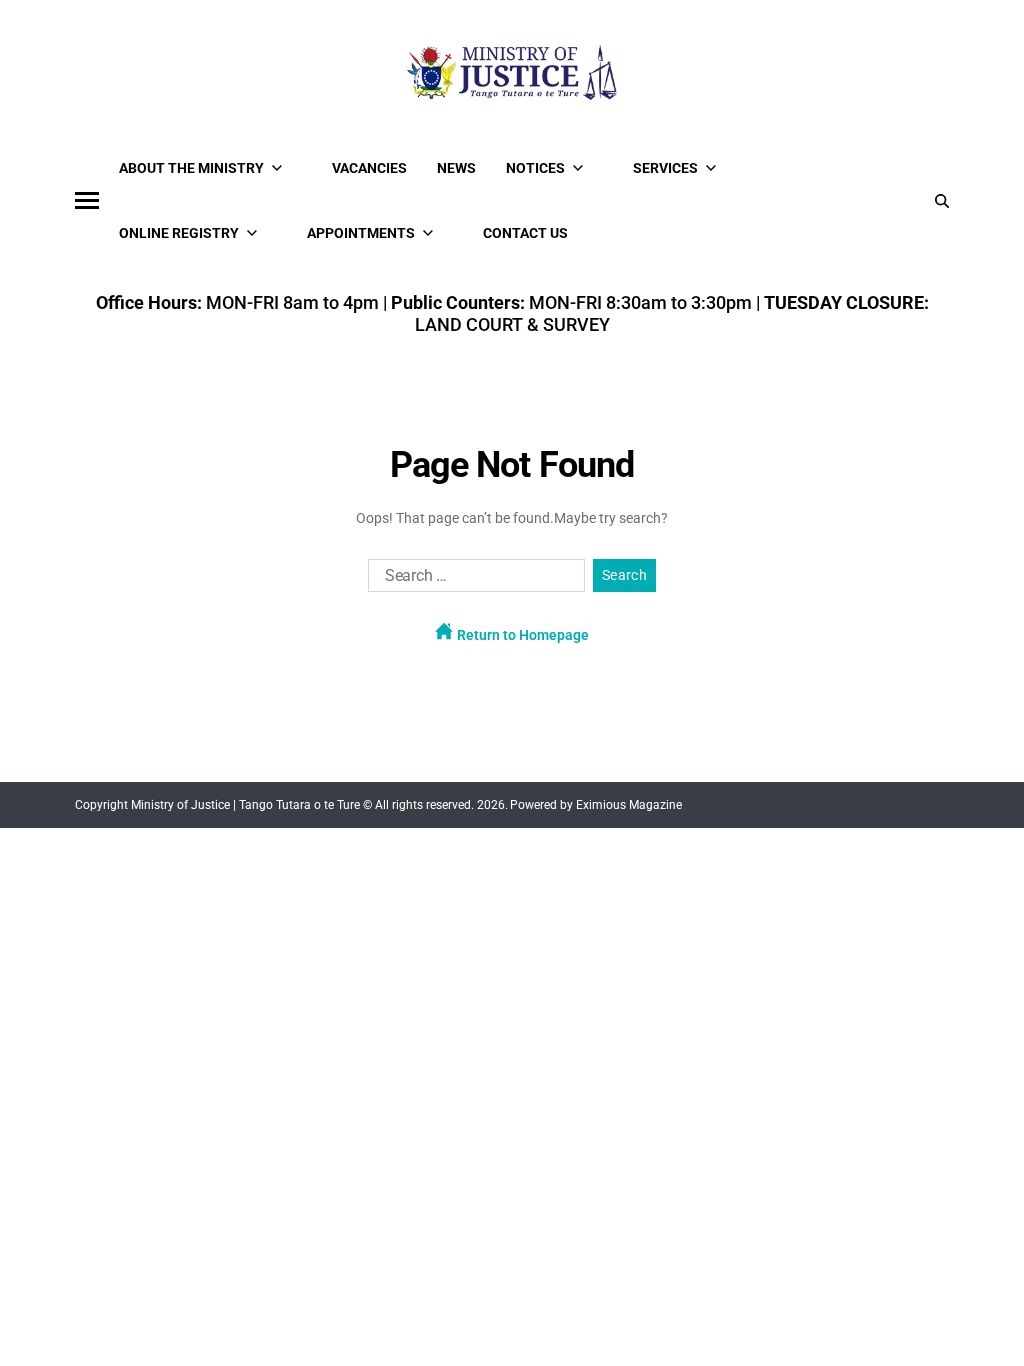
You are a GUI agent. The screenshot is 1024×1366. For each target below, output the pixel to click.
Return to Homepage (521, 635)
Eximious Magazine (629, 805)
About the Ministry (191, 168)
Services (665, 168)
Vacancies (369, 168)
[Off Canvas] (87, 200)
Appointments (361, 233)
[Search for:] (472, 580)
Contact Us (525, 233)
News (456, 168)
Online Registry (179, 233)
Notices (535, 168)
